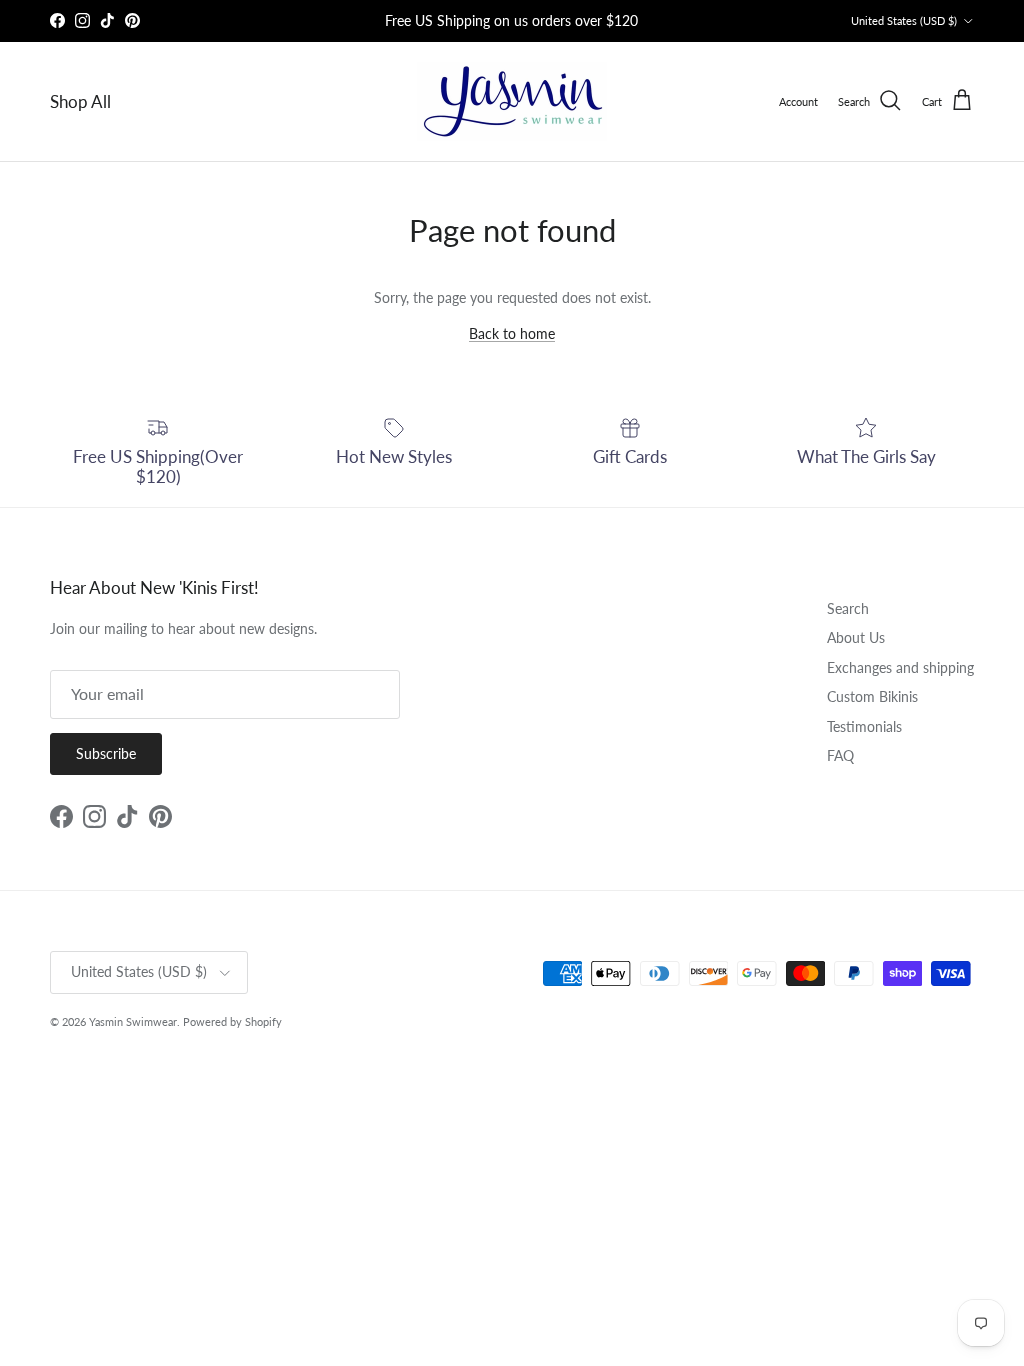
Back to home (512, 333)
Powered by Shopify (232, 1021)
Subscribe (106, 753)
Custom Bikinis (872, 696)
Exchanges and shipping (900, 667)
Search (848, 608)
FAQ (840, 755)
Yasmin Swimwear (133, 1021)
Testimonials (864, 726)
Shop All (80, 101)
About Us (856, 637)
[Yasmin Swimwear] (512, 101)
